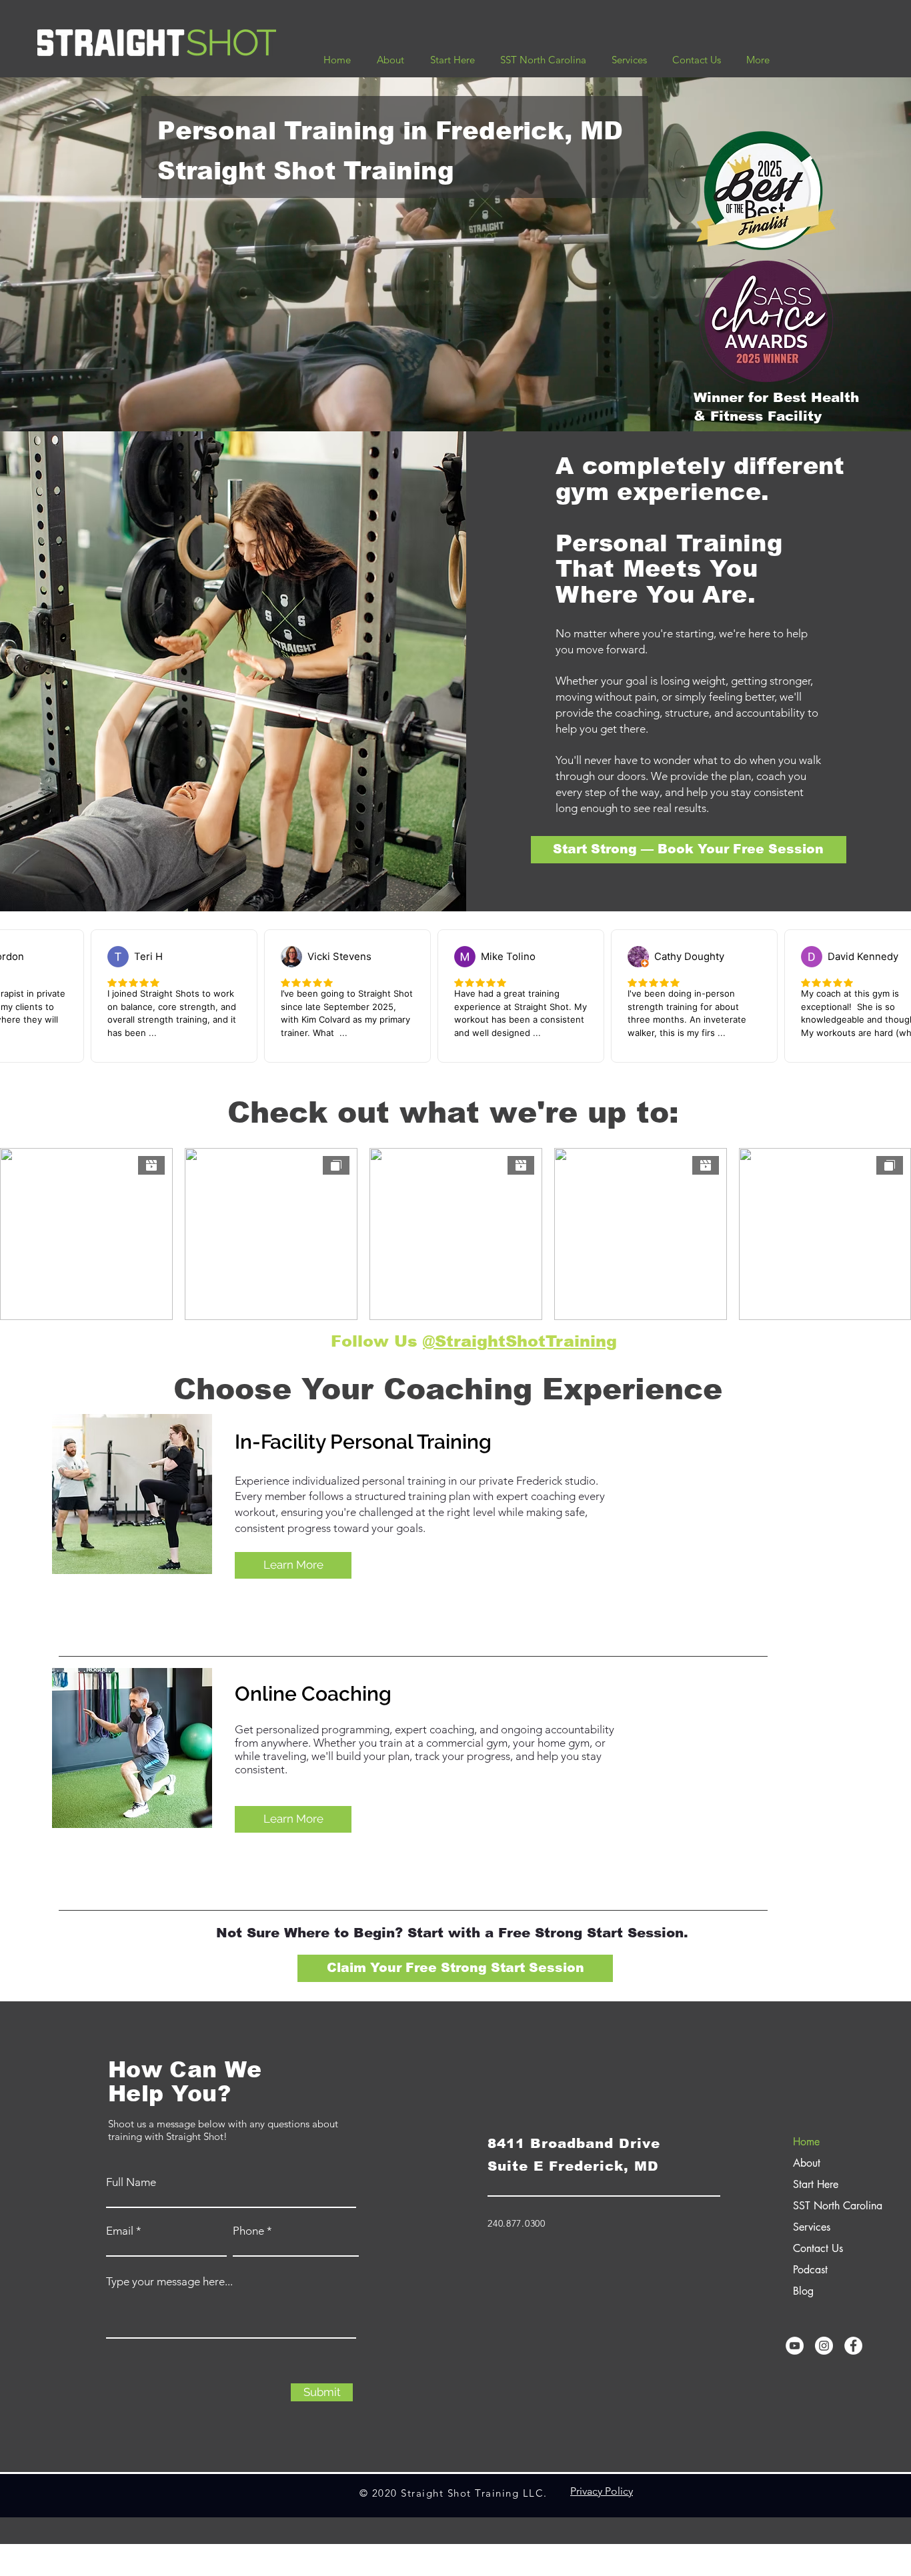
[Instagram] (824, 2346)
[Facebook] (853, 2346)
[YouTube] (795, 2346)
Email (120, 2231)
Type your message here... (169, 2282)
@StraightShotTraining (520, 1341)
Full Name (131, 2182)
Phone (248, 2231)
